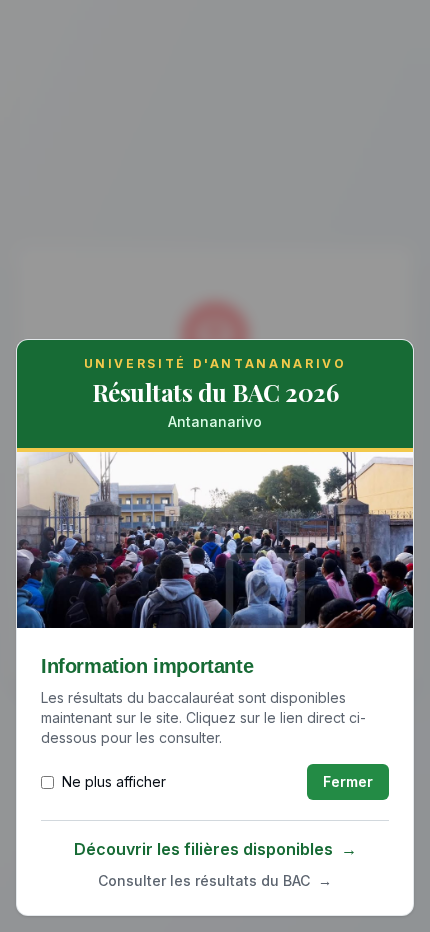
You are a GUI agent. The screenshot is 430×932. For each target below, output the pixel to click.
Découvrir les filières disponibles (215, 849)
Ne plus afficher (114, 781)
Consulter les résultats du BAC (215, 880)
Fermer (348, 781)
